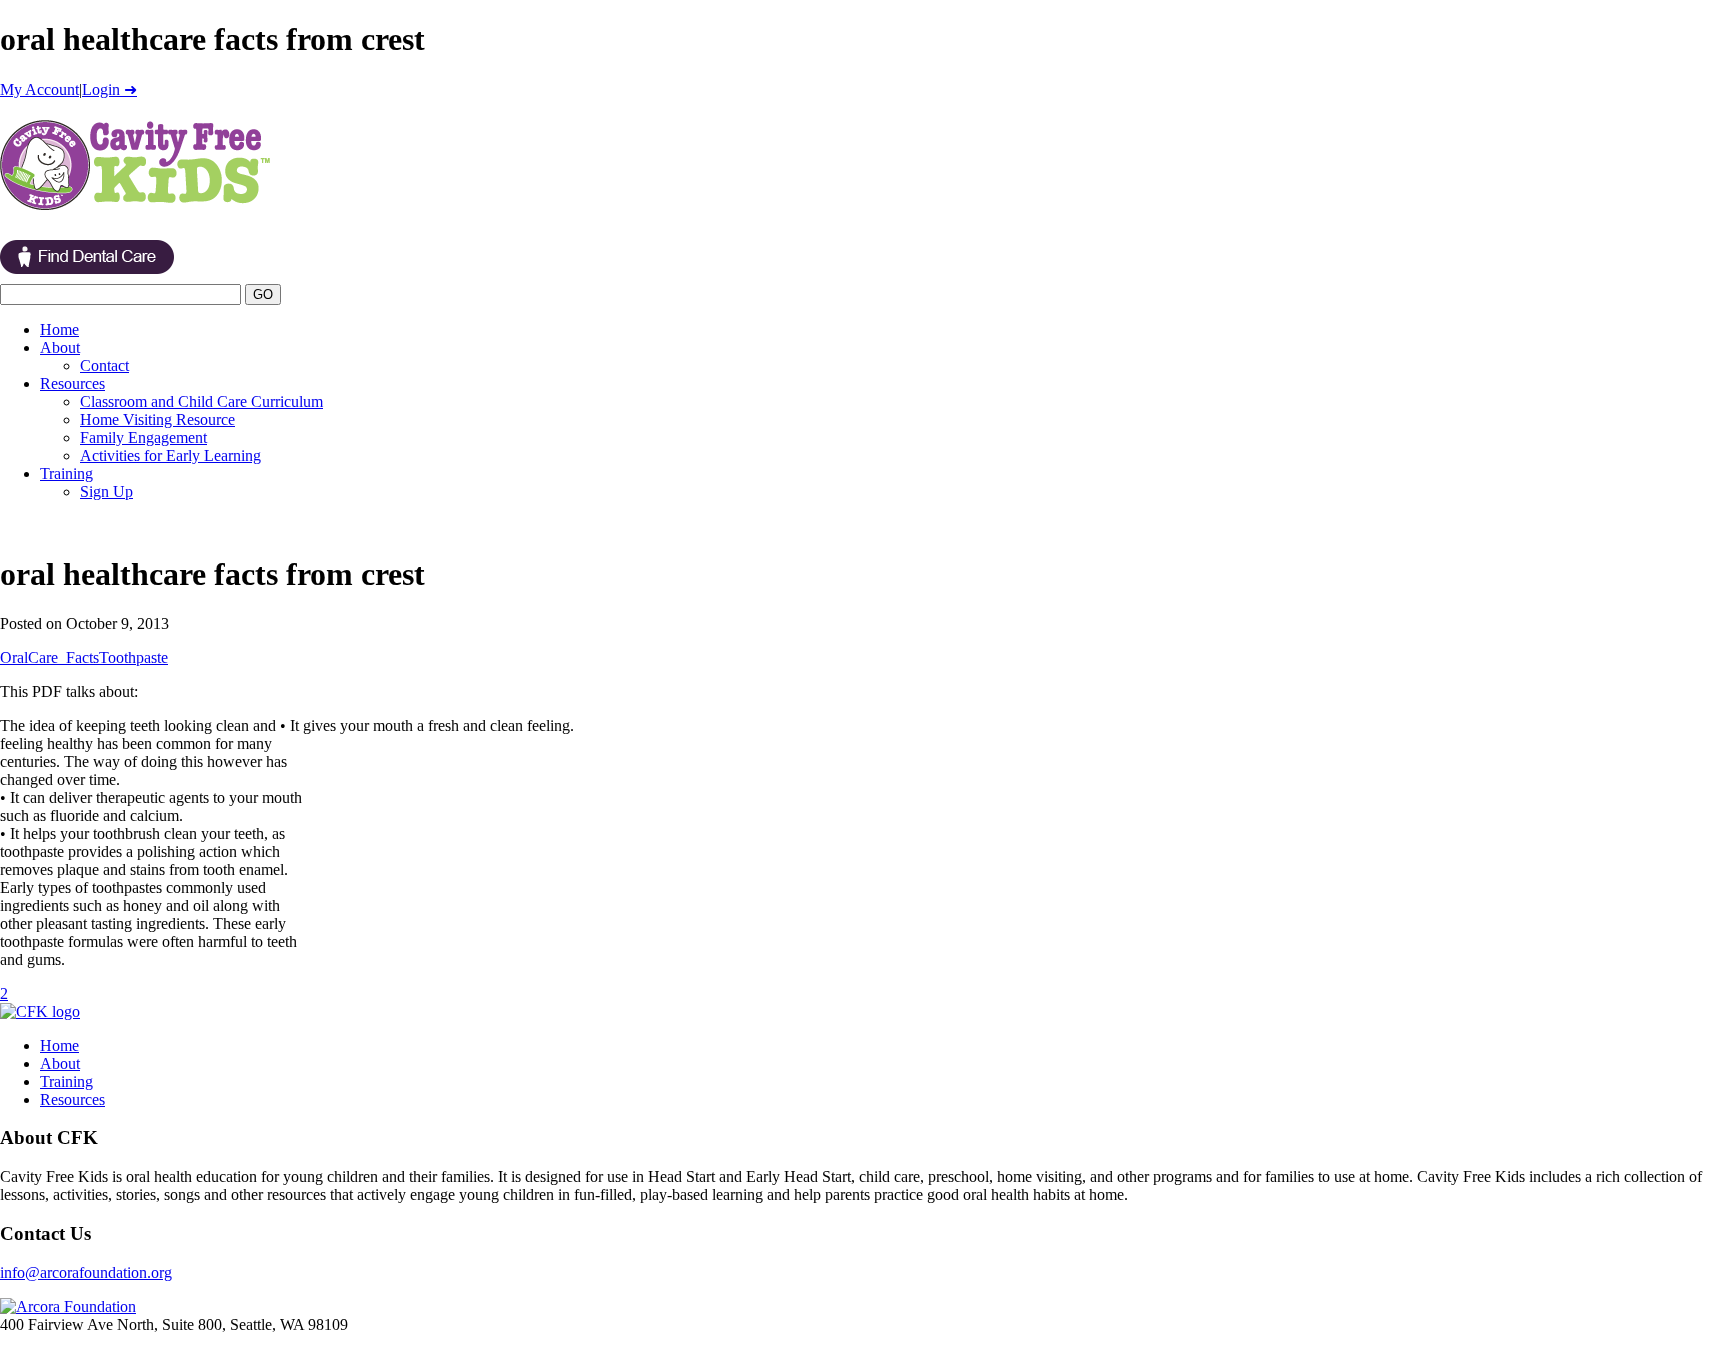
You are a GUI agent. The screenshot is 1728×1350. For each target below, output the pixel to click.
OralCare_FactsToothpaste (84, 657)
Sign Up (106, 491)
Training (66, 473)
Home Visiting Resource (157, 419)
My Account (39, 89)
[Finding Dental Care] (87, 274)
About (60, 347)
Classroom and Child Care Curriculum (201, 401)
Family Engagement (143, 437)
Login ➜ (109, 89)
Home (59, 329)
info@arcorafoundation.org (86, 1272)
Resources (72, 383)
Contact (104, 365)
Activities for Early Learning (170, 455)
